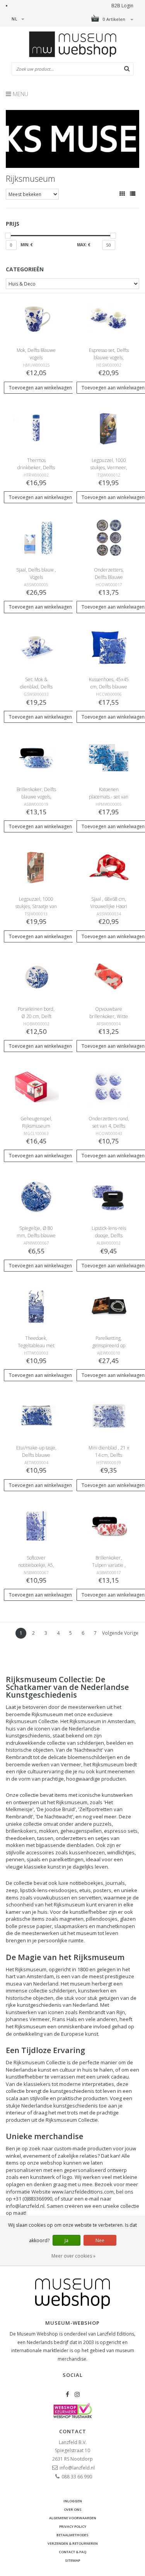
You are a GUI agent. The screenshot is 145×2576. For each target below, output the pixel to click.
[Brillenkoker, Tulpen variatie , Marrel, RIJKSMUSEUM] (109, 1525)
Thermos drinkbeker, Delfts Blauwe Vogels (36, 468)
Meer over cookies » (73, 2256)
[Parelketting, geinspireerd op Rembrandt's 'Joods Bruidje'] (109, 1306)
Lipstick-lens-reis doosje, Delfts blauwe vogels (109, 1236)
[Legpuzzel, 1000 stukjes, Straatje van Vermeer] (36, 867)
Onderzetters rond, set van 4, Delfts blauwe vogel (109, 1126)
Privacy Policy (73, 2526)
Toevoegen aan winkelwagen (40, 388)
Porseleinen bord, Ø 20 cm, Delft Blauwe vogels (36, 1016)
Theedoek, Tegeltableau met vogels (36, 1346)
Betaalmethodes (72, 2535)
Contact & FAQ (72, 2552)
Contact (73, 2431)
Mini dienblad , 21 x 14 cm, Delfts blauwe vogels (109, 1455)
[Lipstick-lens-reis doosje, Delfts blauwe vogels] (109, 1196)
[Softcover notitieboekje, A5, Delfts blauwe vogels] (36, 1525)
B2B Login (122, 6)
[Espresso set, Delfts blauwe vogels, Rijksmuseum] (109, 318)
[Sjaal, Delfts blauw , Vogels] (36, 537)
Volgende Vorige (120, 1633)
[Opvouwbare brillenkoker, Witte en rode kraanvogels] (109, 977)
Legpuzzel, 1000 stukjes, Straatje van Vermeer (36, 906)
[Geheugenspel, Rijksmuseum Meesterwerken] (36, 1086)
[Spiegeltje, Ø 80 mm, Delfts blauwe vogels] (36, 1196)
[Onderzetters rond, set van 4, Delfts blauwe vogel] (109, 1086)
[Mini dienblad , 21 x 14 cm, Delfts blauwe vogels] (109, 1415)
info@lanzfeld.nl (77, 2468)
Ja (67, 2240)
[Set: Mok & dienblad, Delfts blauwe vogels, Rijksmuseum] (36, 647)
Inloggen (73, 2501)
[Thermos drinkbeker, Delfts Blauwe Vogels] (36, 428)
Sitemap (72, 2560)
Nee (100, 2240)
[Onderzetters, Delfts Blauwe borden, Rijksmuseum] (109, 537)
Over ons (73, 2509)
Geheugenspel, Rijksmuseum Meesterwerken (36, 1126)
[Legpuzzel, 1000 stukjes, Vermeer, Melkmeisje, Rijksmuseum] (109, 428)
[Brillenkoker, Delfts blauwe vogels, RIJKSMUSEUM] (36, 757)
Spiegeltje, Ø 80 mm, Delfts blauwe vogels (36, 1236)
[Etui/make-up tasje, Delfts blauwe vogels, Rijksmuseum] (36, 1415)
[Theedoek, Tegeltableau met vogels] (36, 1306)
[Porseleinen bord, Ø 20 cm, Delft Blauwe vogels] (36, 977)
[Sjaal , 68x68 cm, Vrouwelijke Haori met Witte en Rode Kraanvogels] (109, 867)
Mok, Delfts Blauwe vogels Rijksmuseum (36, 358)
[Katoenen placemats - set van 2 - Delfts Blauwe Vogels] (109, 757)
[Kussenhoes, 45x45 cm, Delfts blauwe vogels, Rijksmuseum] (109, 647)
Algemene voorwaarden (73, 2518)
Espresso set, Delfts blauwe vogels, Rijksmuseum (109, 358)
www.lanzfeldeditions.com (83, 2192)
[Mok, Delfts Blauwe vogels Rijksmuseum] (36, 318)
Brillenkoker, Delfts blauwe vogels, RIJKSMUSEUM (36, 797)
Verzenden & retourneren (73, 2543)
